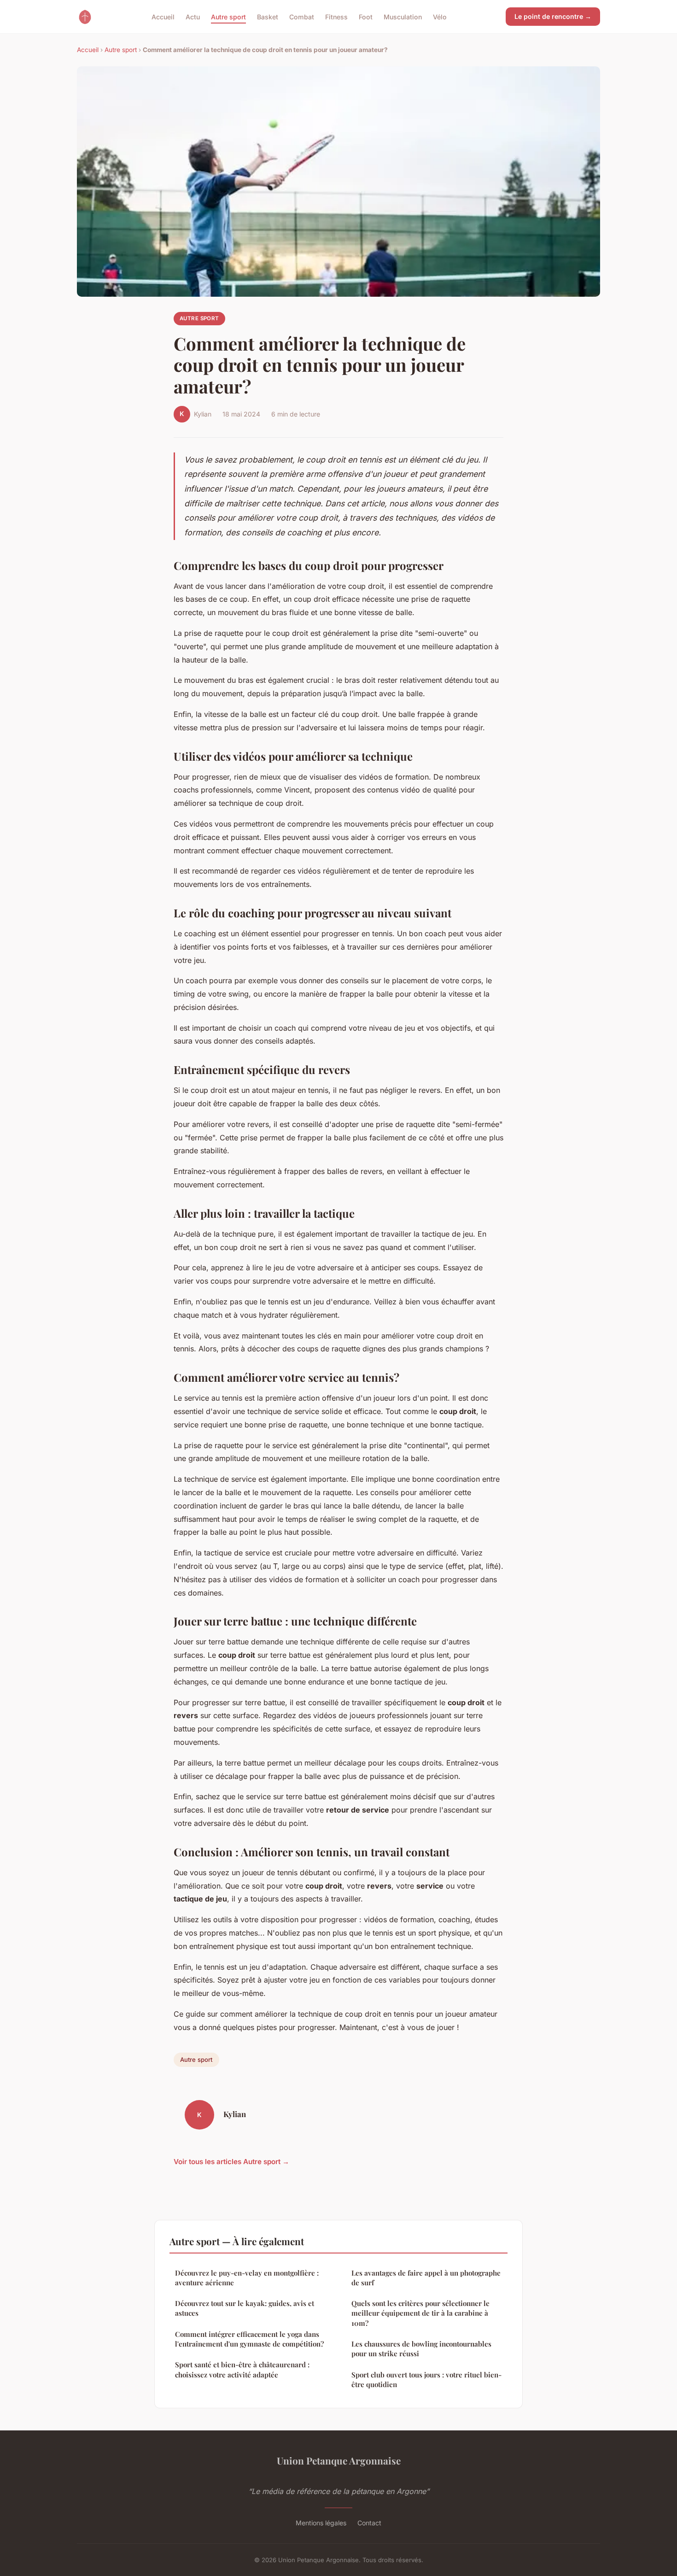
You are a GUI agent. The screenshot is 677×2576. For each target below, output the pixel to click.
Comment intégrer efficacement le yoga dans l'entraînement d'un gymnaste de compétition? (249, 2339)
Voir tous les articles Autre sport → (231, 2162)
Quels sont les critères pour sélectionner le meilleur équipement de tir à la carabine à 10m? (420, 2313)
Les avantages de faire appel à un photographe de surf (426, 2278)
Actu (193, 16)
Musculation (403, 16)
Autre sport (228, 16)
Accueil (163, 16)
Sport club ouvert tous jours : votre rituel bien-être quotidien (426, 2379)
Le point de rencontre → (553, 16)
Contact (369, 2523)
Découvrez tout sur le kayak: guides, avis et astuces (245, 2308)
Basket (268, 16)
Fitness (336, 16)
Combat (302, 16)
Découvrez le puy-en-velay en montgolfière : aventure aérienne (247, 2278)
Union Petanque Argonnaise (339, 2460)
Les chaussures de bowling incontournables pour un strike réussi (421, 2349)
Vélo (440, 16)
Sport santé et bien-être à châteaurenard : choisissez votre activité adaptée (242, 2369)
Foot (366, 16)
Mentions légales (321, 2523)
